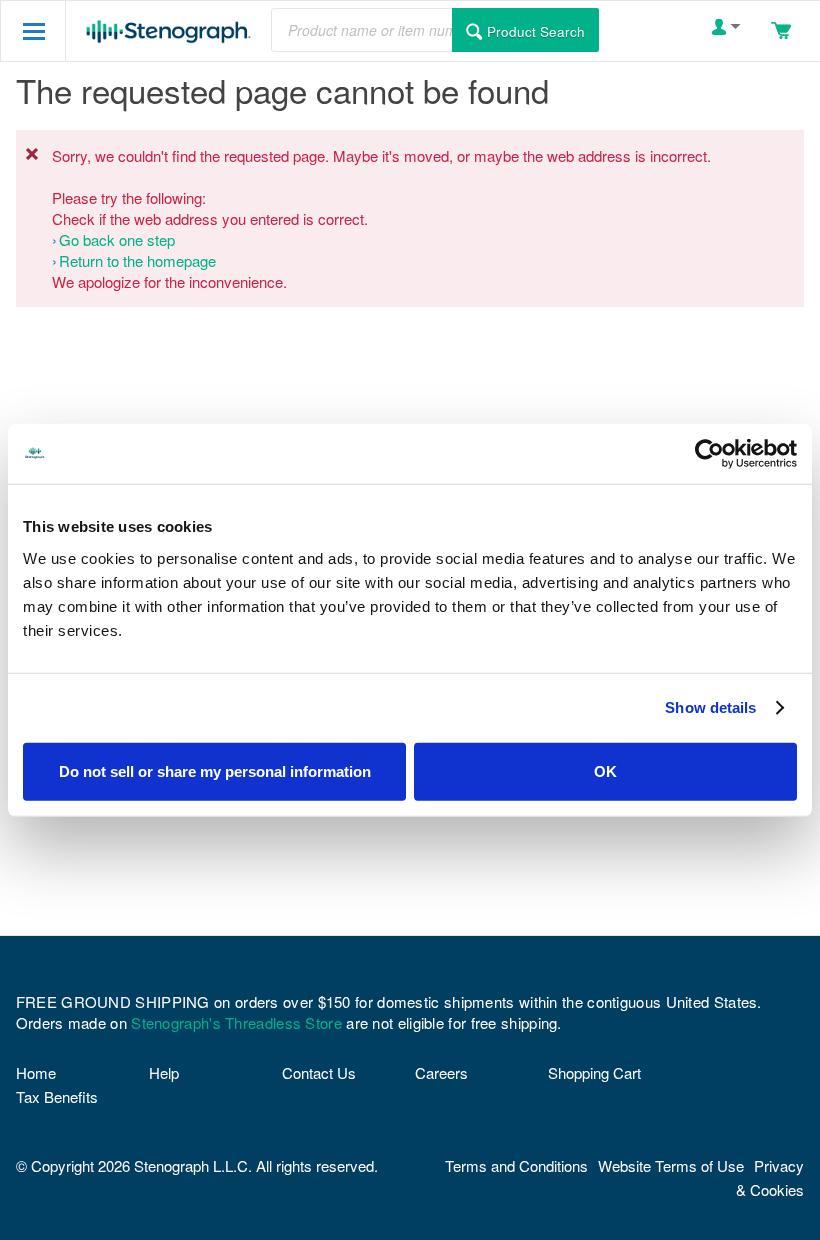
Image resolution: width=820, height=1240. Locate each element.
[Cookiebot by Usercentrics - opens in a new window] (709, 454)
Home (36, 1072)
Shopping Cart (594, 1072)
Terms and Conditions (516, 1165)
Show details (710, 707)
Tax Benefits (57, 1096)
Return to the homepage (137, 260)
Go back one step (117, 239)
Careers (441, 1072)
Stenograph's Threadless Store (236, 1022)
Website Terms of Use (671, 1165)
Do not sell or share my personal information (215, 770)
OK (605, 770)
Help (164, 1072)
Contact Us (319, 1072)
